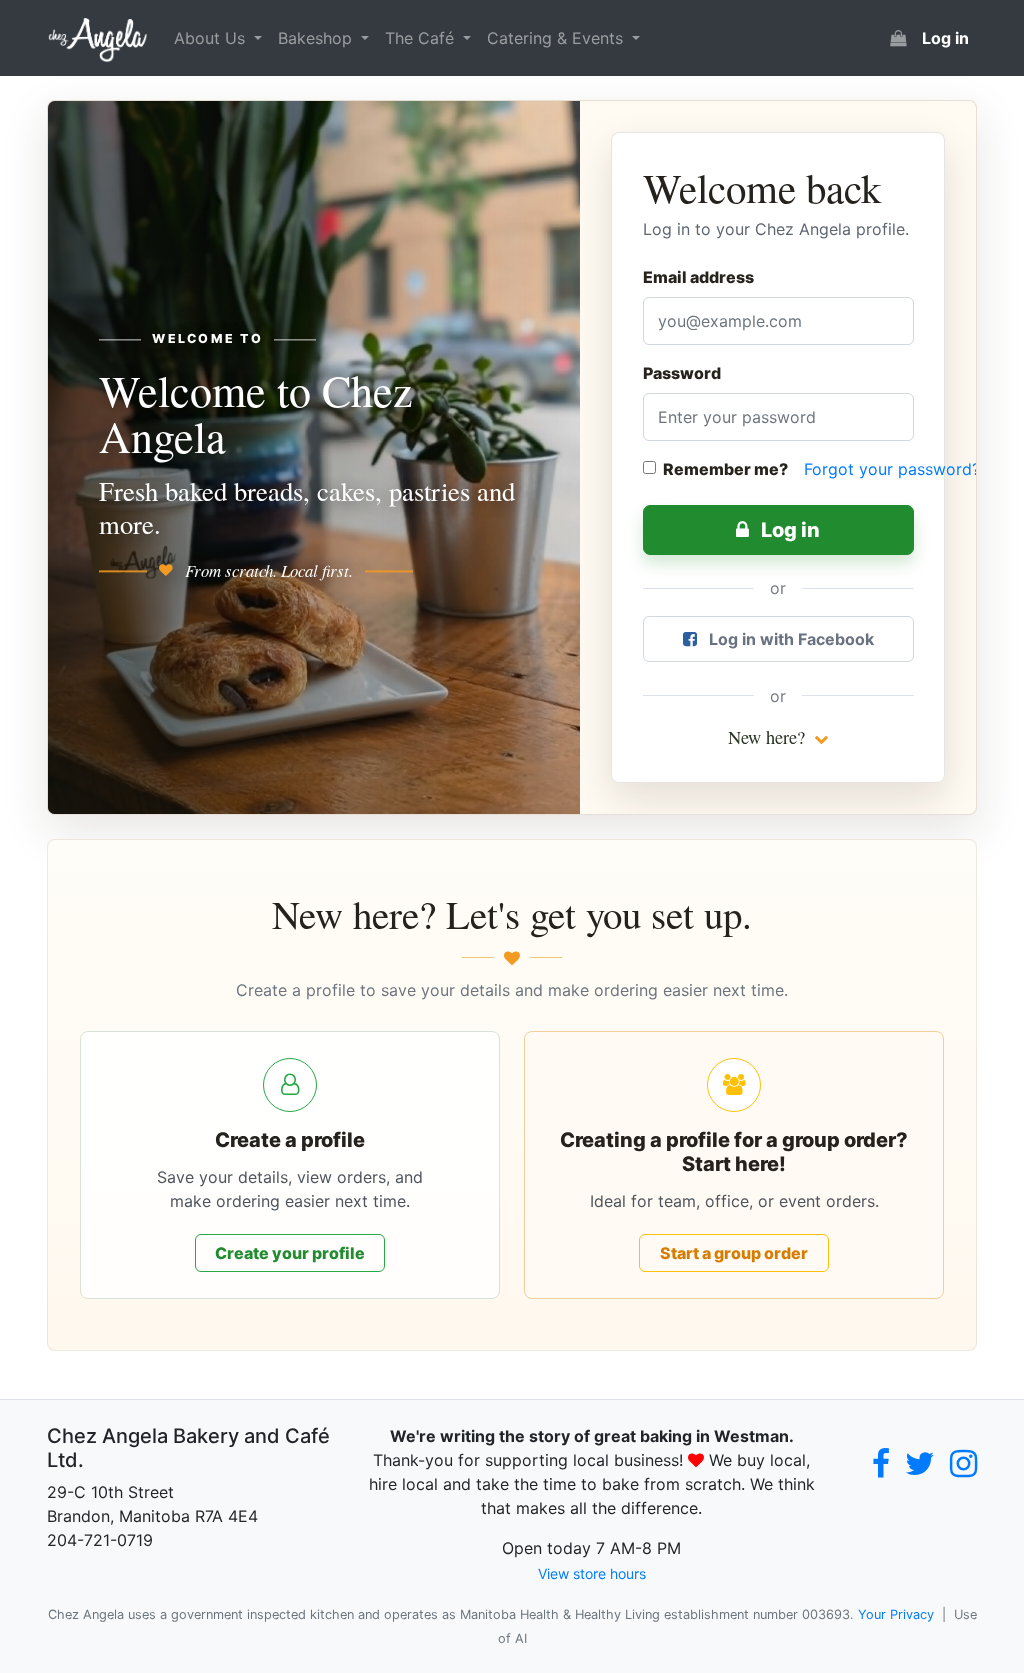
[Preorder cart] (898, 38)
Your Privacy (896, 1614)
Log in (788, 530)
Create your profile (290, 1253)
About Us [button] (212, 38)
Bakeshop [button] (317, 38)
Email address (698, 277)
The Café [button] (422, 38)
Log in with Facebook (789, 639)
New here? (769, 737)
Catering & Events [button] (557, 38)
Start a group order (734, 1253)
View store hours (592, 1573)
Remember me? (725, 469)
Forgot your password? (892, 469)
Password (682, 373)
